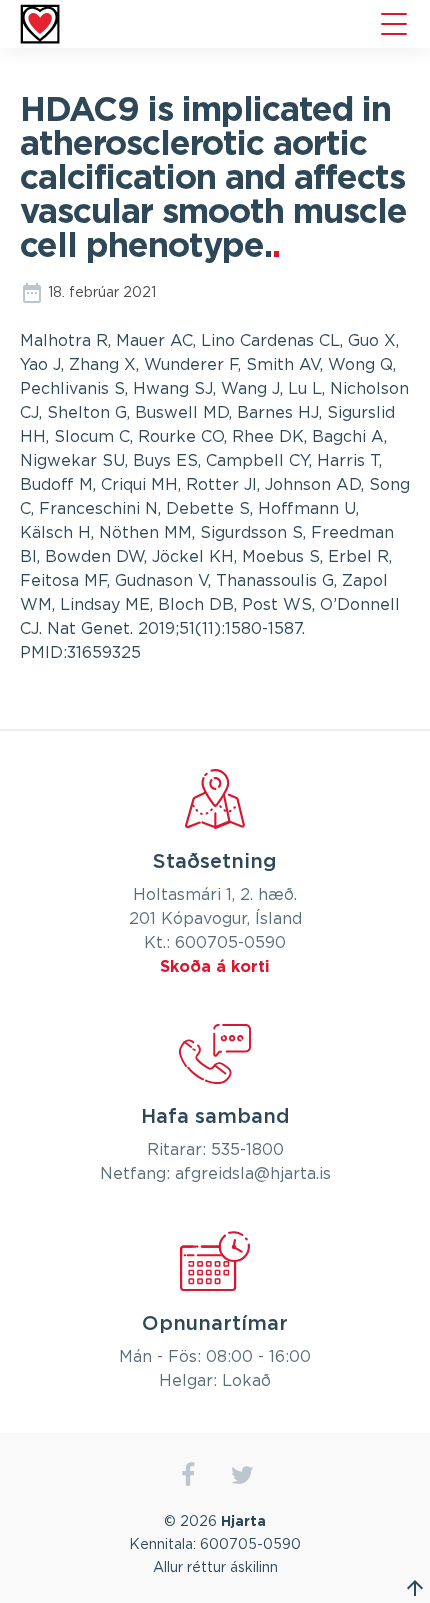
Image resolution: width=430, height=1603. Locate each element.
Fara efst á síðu (415, 1588)
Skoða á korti (215, 967)
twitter (242, 1475)
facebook (187, 1475)
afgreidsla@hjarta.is (253, 1174)
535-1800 (247, 1150)
